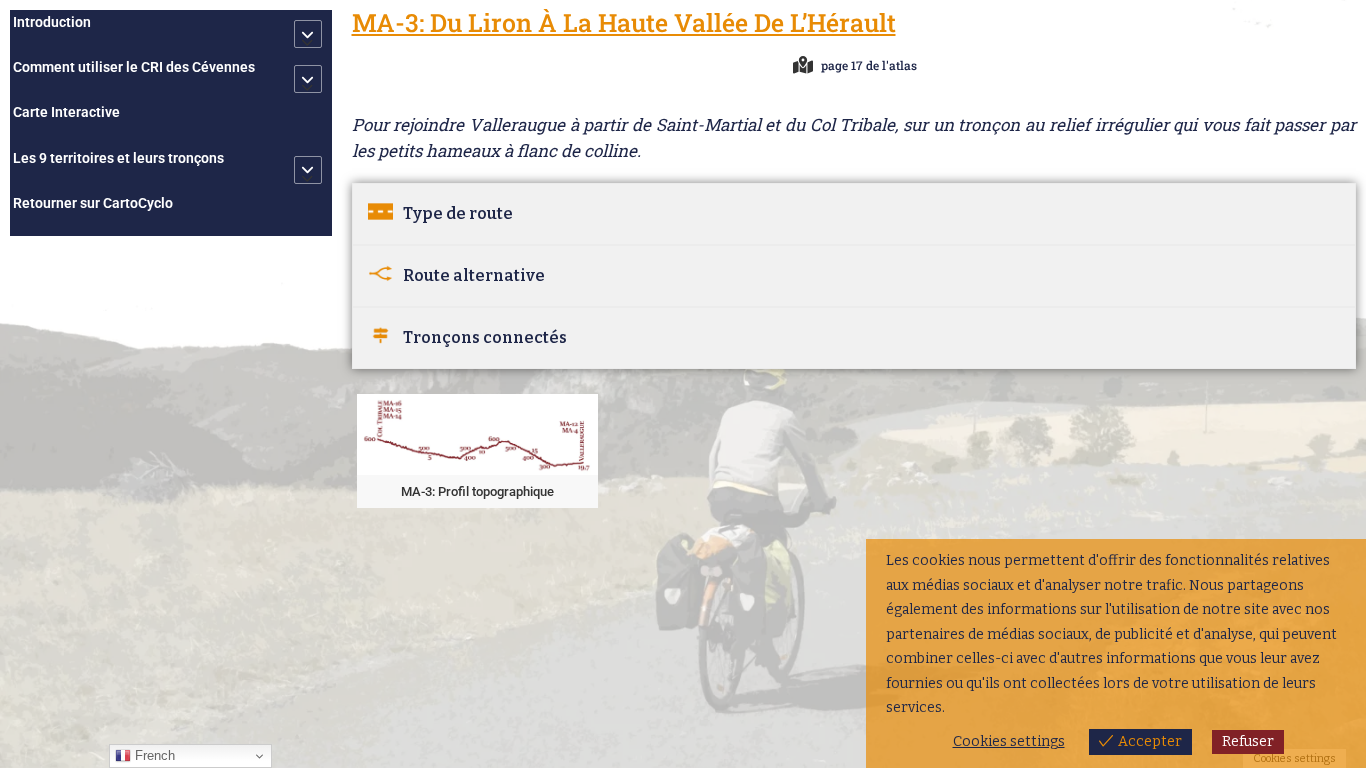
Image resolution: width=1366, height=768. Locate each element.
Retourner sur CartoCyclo (93, 203)
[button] (477, 451)
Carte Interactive (66, 112)
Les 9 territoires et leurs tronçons (118, 158)
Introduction (52, 22)
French (153, 755)
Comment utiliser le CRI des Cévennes (134, 67)
